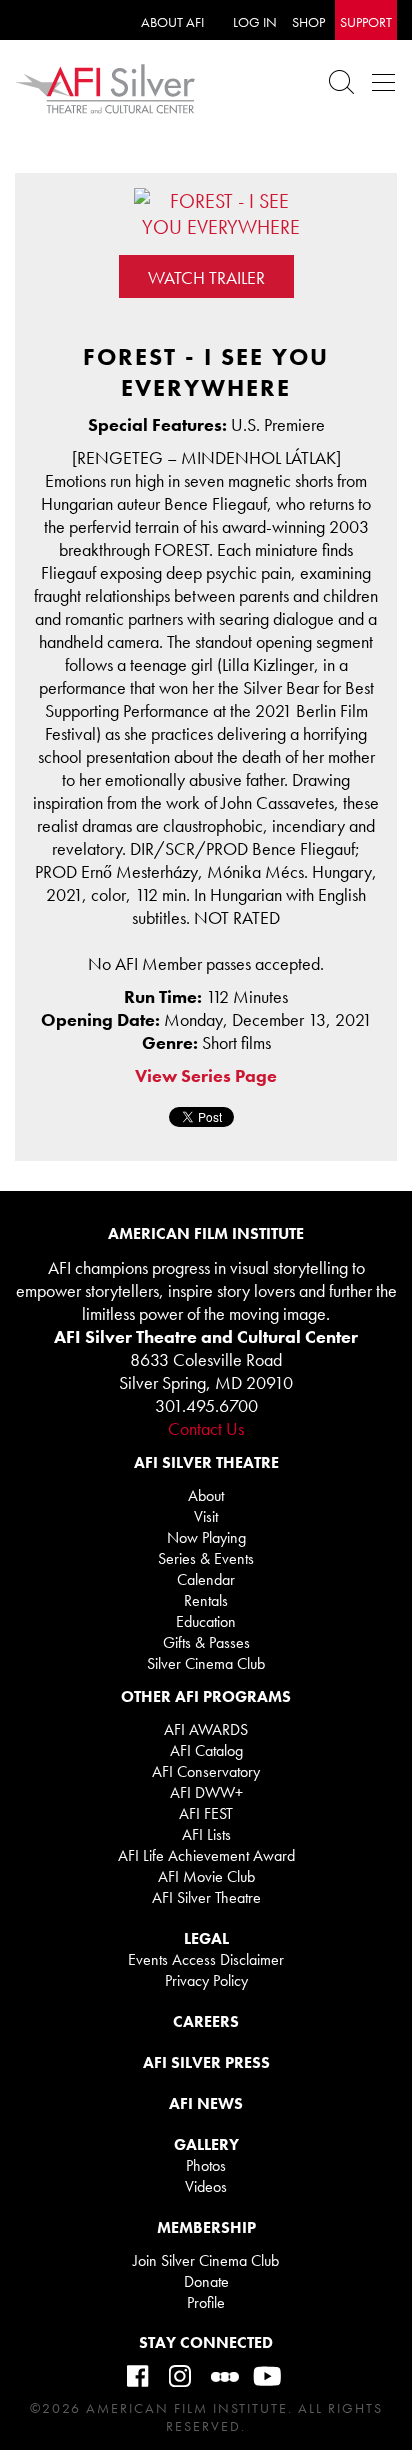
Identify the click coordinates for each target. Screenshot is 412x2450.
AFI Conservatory (206, 1771)
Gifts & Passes (206, 1642)
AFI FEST (206, 1813)
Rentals (206, 1600)
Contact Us (206, 1428)
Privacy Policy (206, 1980)
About (206, 1495)
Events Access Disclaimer (206, 1959)
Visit (206, 1516)
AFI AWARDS (206, 1729)
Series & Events (206, 1558)
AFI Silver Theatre (206, 1897)
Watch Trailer (206, 277)
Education (206, 1621)
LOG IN (255, 22)
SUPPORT (366, 22)
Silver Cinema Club (206, 1663)
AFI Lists (206, 1834)
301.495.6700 (206, 1405)
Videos (206, 2186)
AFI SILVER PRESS (206, 2062)
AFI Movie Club (206, 1876)
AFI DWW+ (206, 1792)
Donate (206, 2281)
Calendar (206, 1579)
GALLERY (206, 2144)
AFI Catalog (206, 1750)
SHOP (308, 22)
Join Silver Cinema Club (206, 2260)
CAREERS (206, 2021)
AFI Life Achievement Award (206, 1855)
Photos (206, 2165)
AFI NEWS (206, 2103)
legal (206, 1938)
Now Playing (206, 1537)
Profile (206, 2302)
